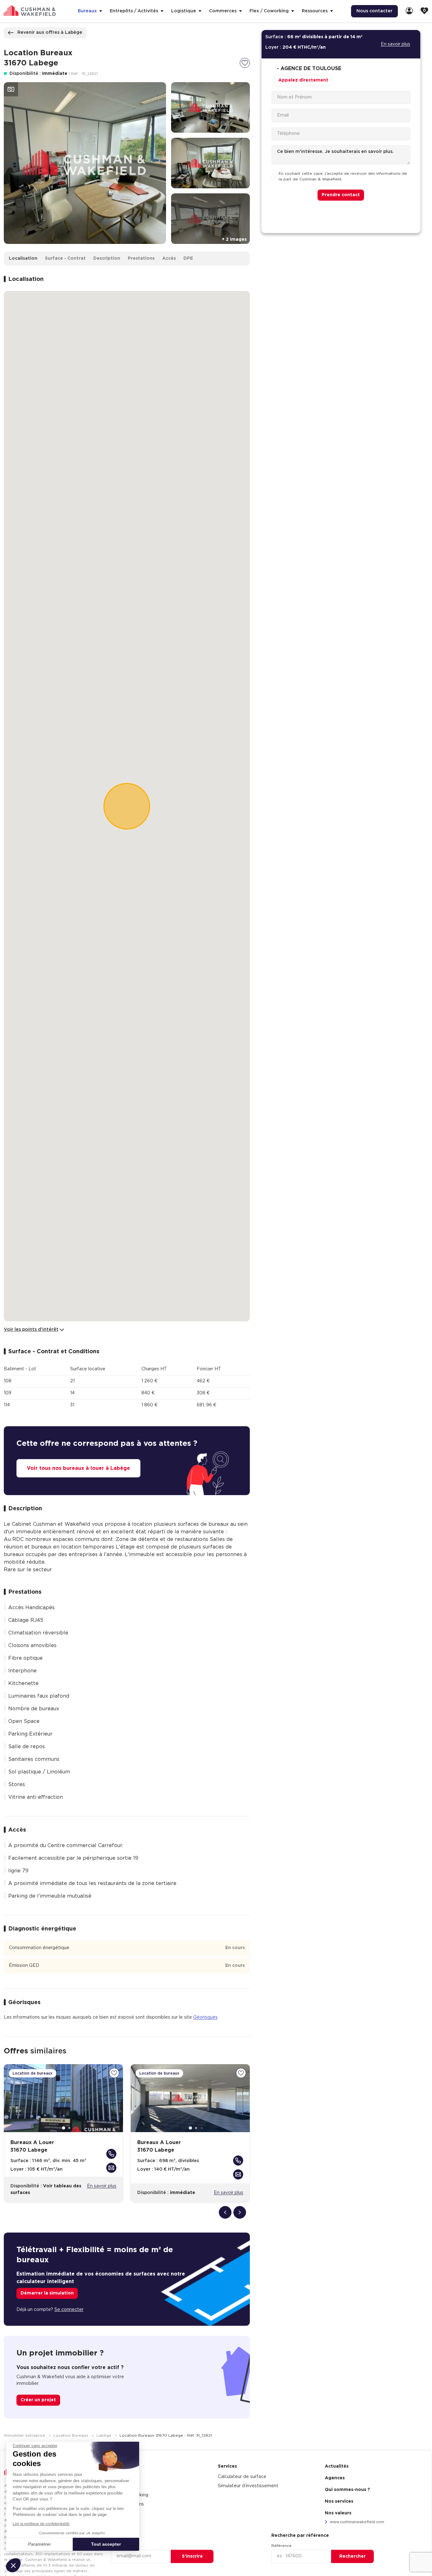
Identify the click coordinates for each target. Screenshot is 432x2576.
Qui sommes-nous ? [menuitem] (347, 2490)
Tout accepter (106, 2544)
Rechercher (352, 2556)
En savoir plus (102, 2186)
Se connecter (69, 2310)
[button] (13, 2565)
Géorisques (205, 2017)
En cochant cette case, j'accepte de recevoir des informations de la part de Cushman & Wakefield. (343, 177)
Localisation (23, 258)
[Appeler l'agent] (111, 2154)
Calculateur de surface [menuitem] (242, 2477)
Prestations (141, 258)
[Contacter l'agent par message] (111, 2168)
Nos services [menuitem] (339, 2501)
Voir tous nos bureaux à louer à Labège (78, 1468)
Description (107, 258)
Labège (105, 2435)
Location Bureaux (71, 2435)
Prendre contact (341, 195)
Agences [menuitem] (335, 2478)
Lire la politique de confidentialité (41, 2524)
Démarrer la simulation (47, 2293)
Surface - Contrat (65, 258)
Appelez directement (303, 80)
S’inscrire (192, 2556)
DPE (188, 258)
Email (116, 2546)
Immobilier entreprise (25, 2435)
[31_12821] (245, 63)
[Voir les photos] (11, 89)
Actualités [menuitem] (337, 2466)
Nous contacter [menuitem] (374, 11)
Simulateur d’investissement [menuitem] (248, 2486)
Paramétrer (40, 2544)
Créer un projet (38, 2400)
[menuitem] (409, 11)
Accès (169, 258)
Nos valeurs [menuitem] (338, 2513)
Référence (281, 2546)
